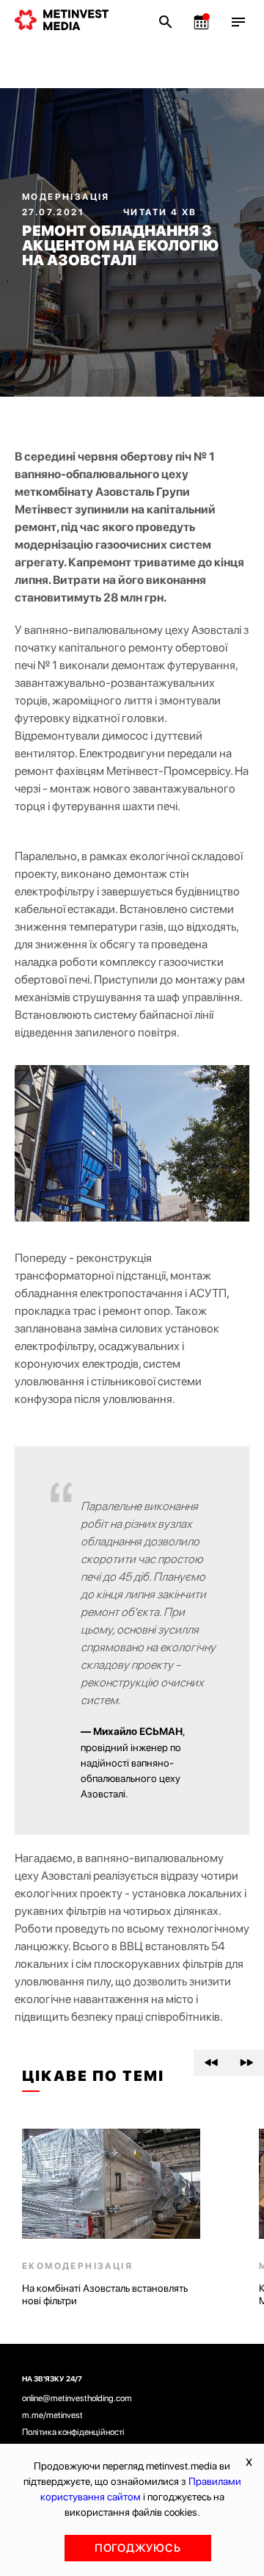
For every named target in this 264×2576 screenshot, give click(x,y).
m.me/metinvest (52, 2415)
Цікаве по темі (93, 2076)
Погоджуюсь (138, 2548)
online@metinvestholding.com (77, 2398)
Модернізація (66, 197)
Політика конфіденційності (73, 2432)
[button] (211, 2063)
